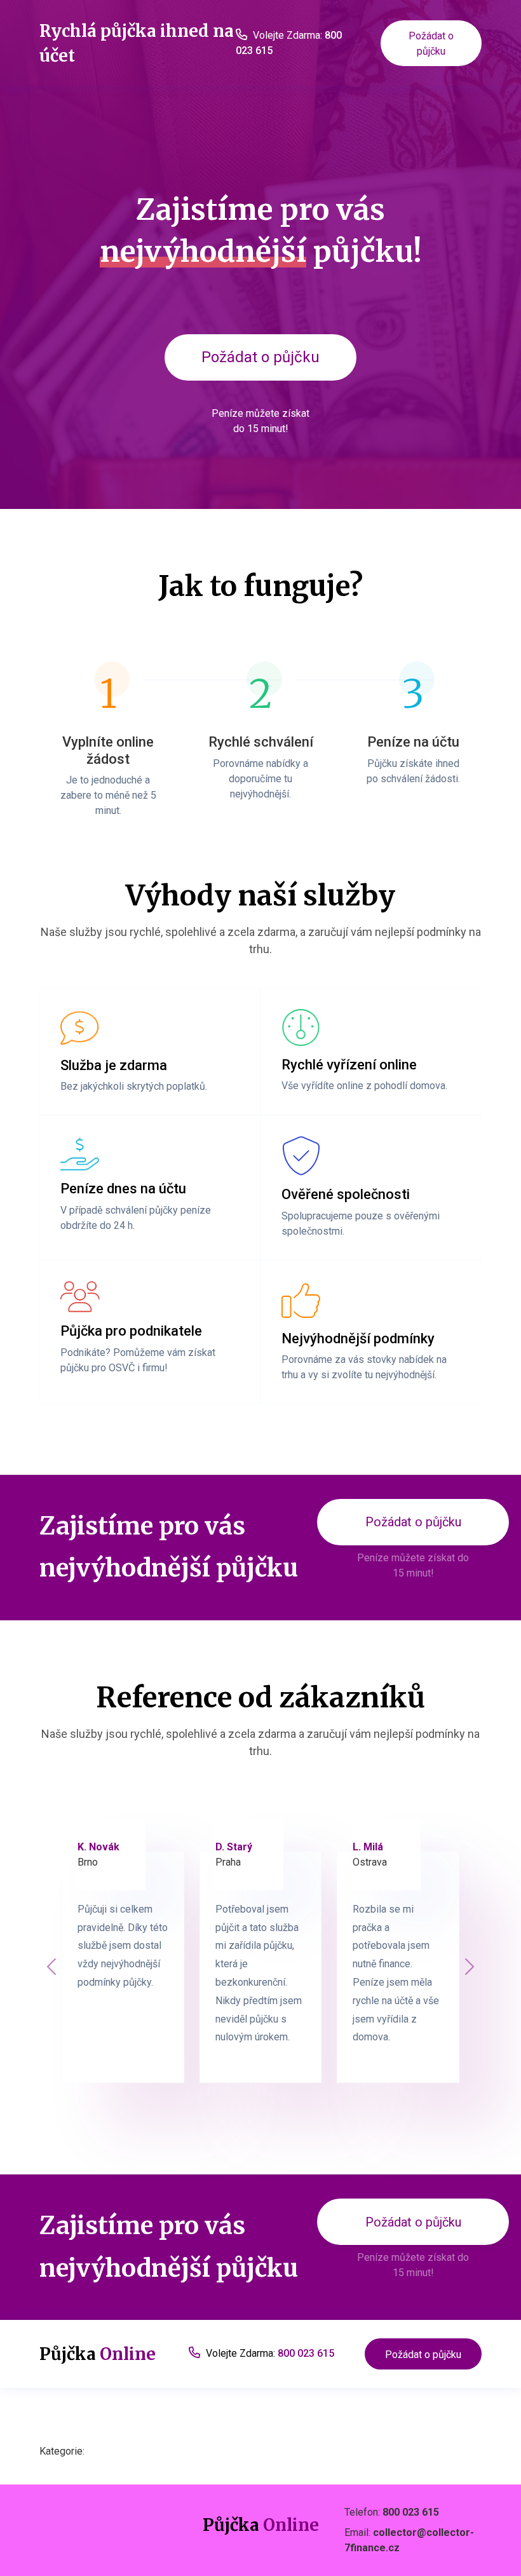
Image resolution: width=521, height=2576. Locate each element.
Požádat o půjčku (431, 44)
